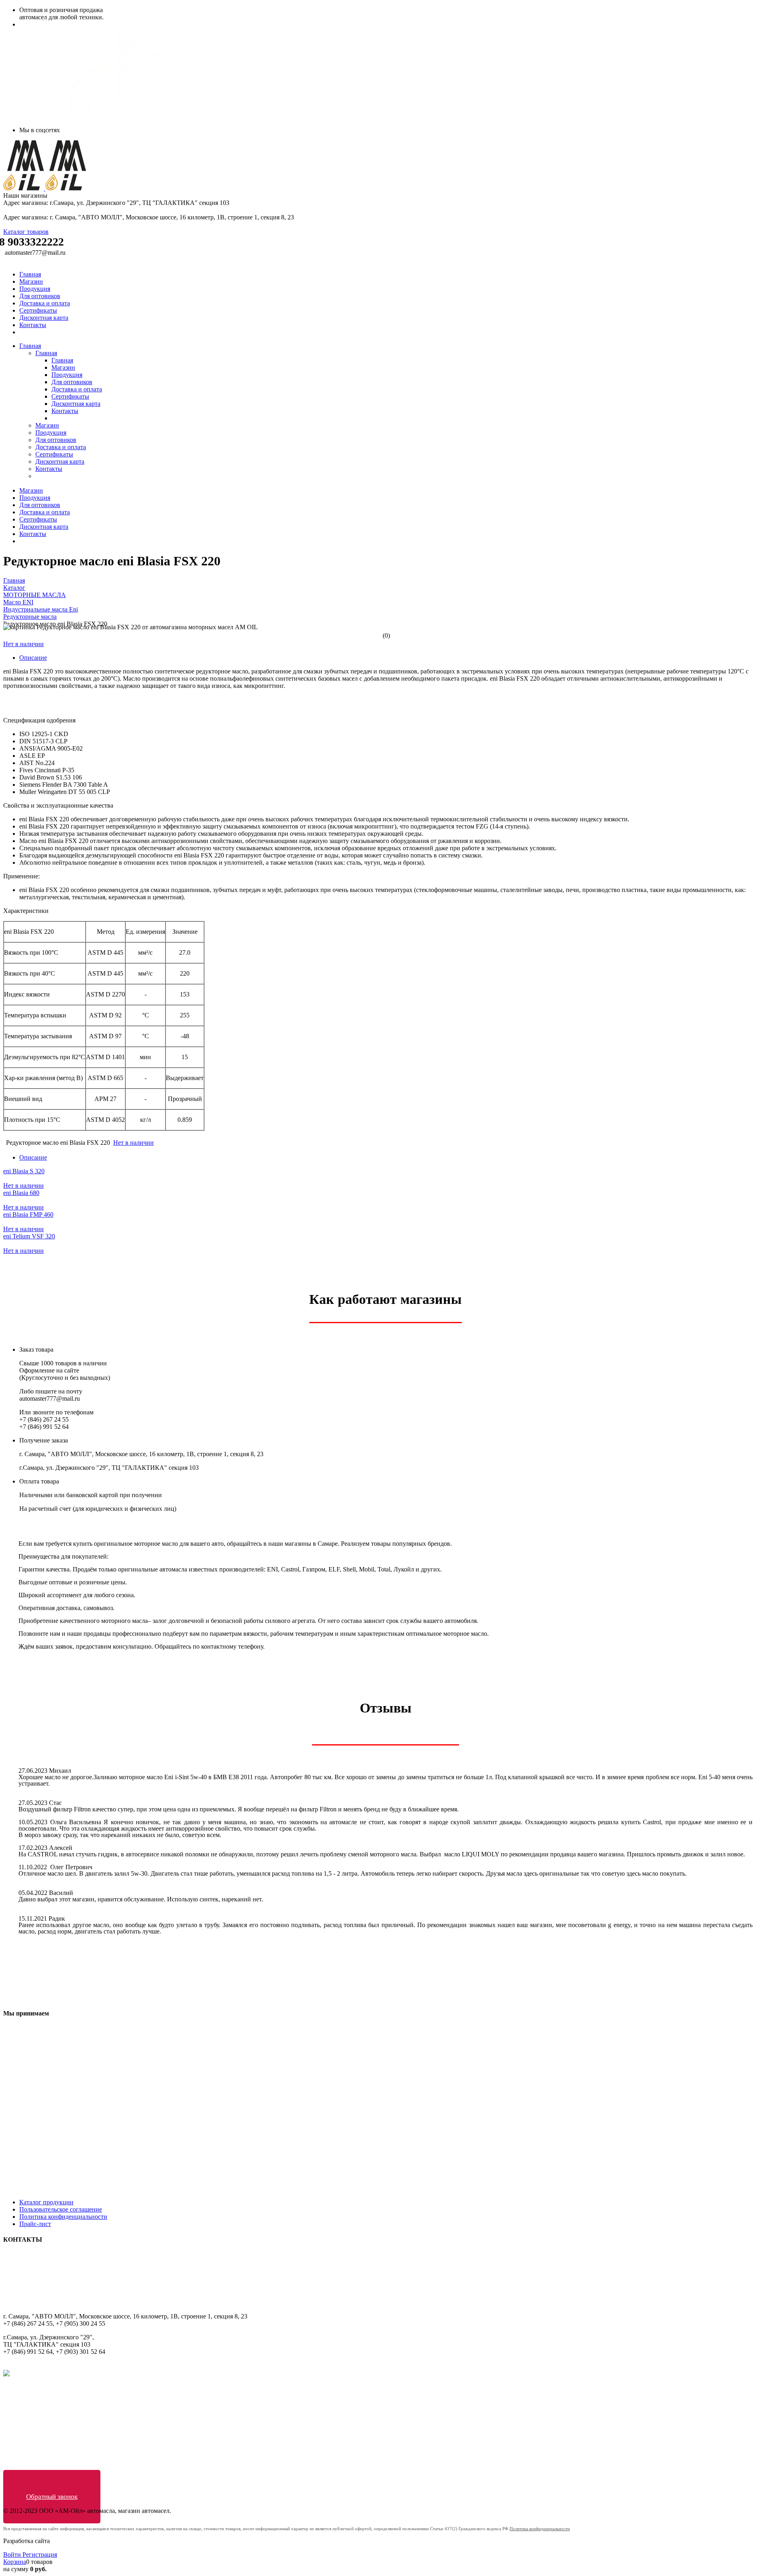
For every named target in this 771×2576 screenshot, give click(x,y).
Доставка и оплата (45, 303)
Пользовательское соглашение (61, 2209)
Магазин (31, 281)
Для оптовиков (40, 296)
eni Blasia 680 (21, 1193)
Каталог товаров (26, 232)
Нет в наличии (23, 644)
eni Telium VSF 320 (29, 1236)
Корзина (15, 2562)
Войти (13, 2555)
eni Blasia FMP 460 (28, 1214)
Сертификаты (38, 310)
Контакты (33, 325)
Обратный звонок (52, 2497)
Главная (30, 274)
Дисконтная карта (44, 318)
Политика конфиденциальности (63, 2217)
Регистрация (40, 2555)
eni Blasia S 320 (24, 1171)
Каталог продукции (46, 2202)
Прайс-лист (35, 2224)
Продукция (35, 289)
